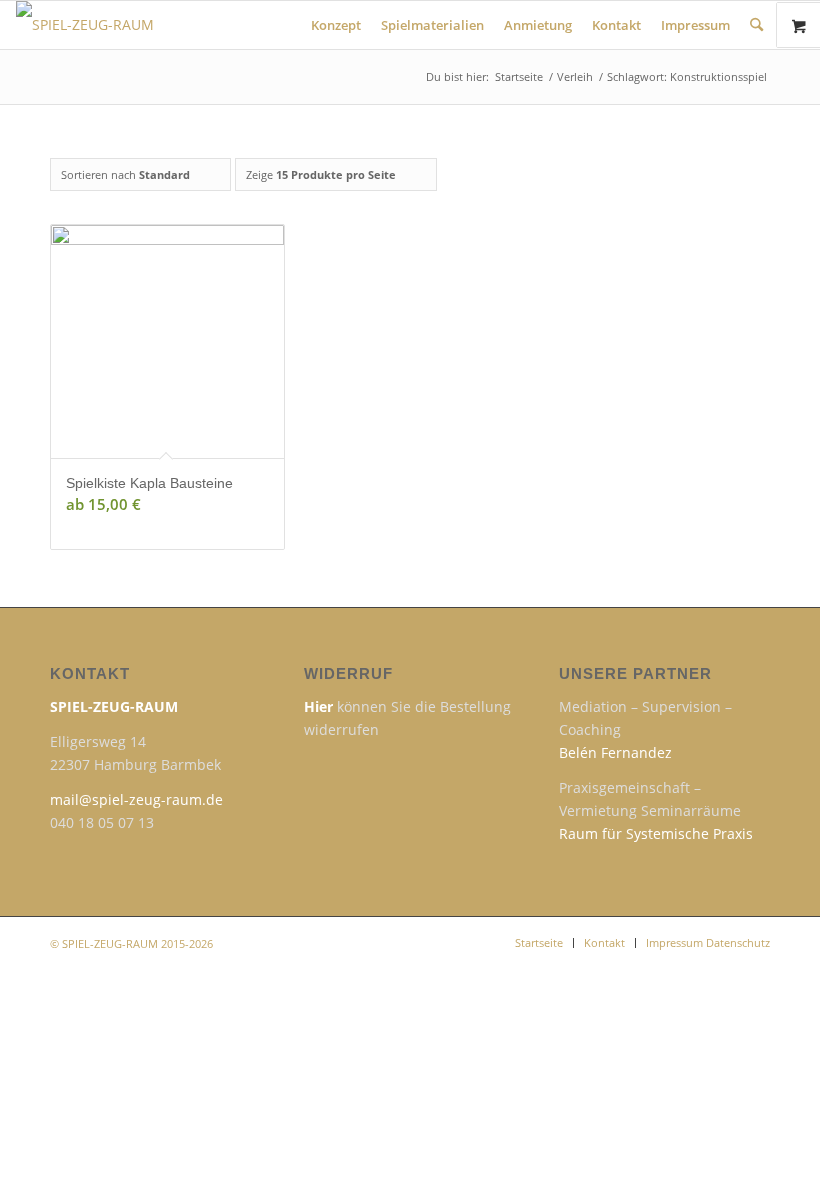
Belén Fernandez (615, 752)
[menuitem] (336, 25)
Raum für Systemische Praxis (656, 833)
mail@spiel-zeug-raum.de (136, 799)
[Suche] (756, 25)
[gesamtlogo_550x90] (216, 25)
